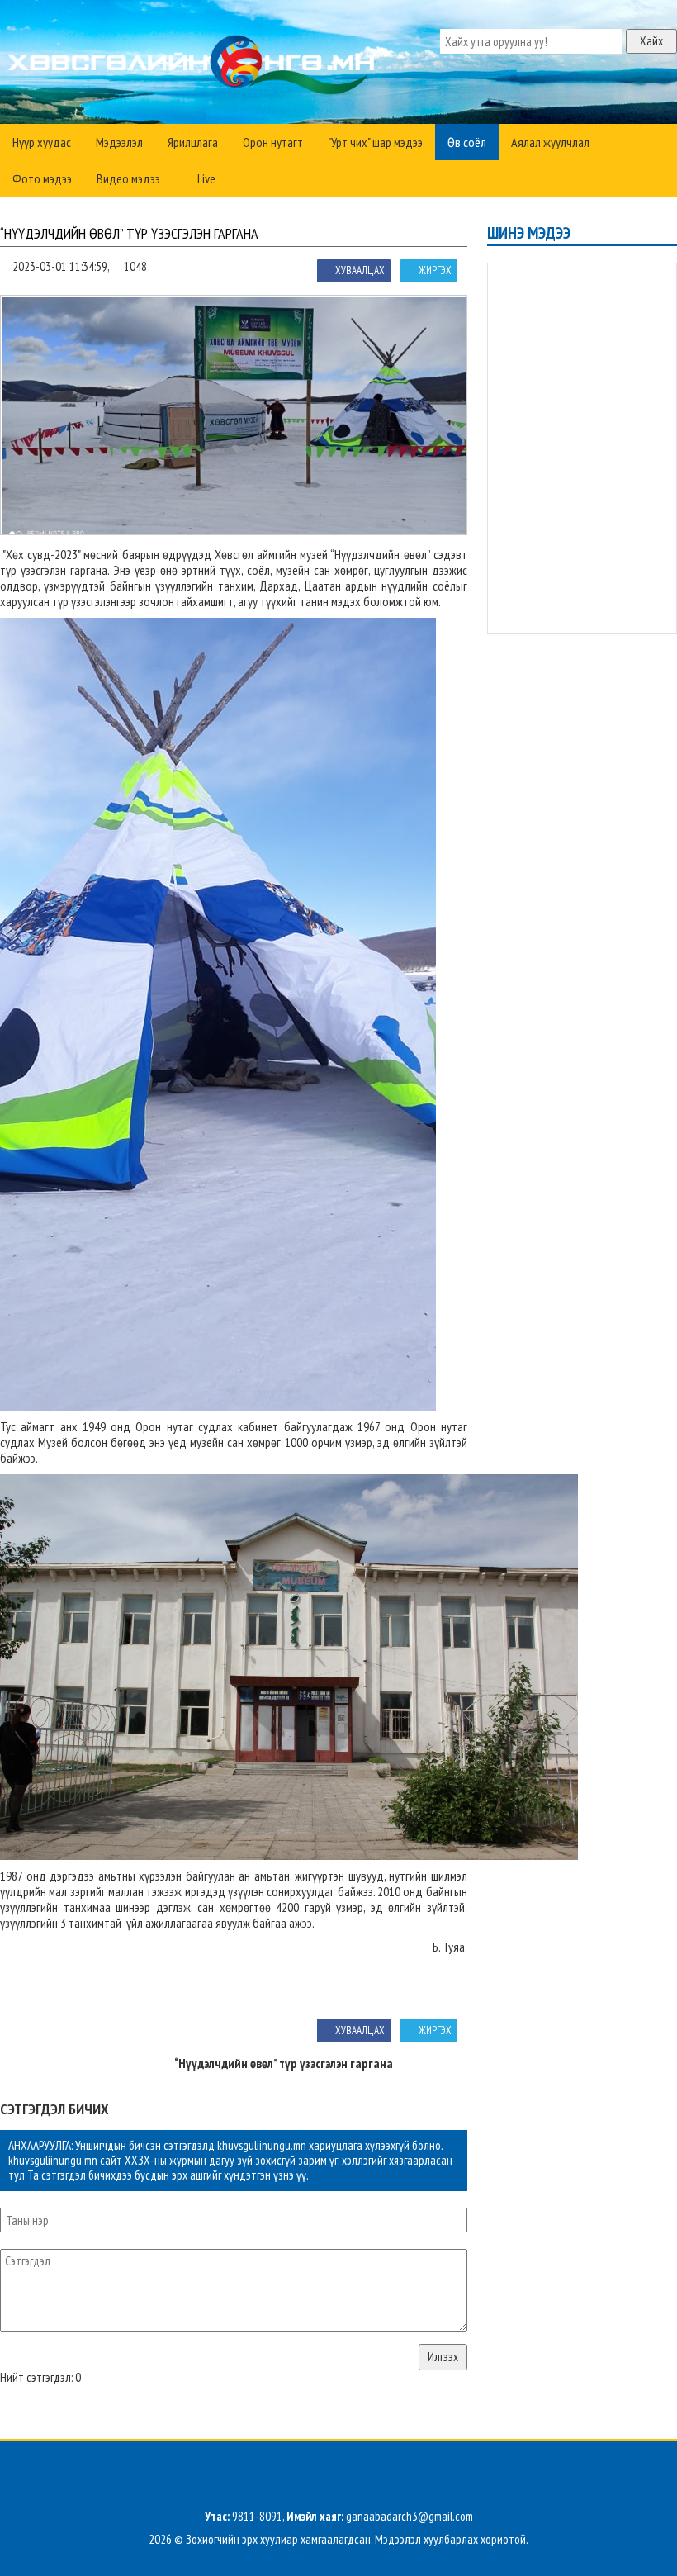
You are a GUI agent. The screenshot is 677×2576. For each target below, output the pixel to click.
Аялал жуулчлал (550, 142)
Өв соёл (467, 142)
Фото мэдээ (42, 178)
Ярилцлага (193, 142)
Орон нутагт (273, 142)
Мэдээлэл (119, 142)
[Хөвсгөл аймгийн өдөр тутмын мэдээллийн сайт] (194, 66)
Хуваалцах (360, 270)
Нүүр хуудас (42, 142)
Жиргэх (435, 270)
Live (205, 178)
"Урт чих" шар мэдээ (375, 142)
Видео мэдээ (128, 178)
